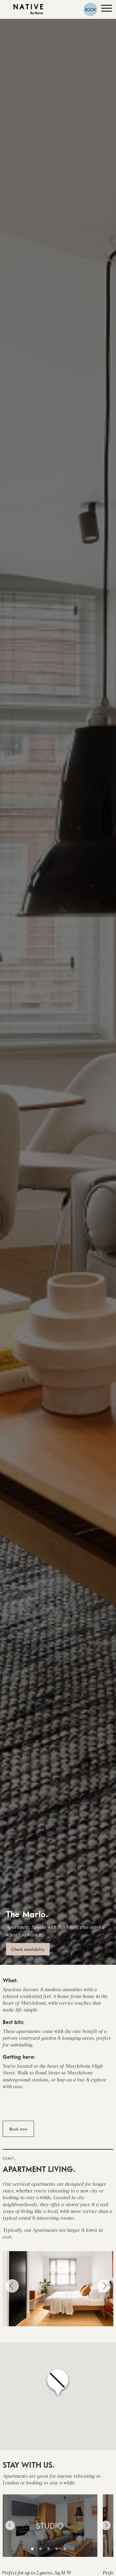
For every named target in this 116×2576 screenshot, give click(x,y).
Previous (12, 2286)
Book (91, 9)
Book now (18, 2129)
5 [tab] (65, 2549)
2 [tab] (40, 2549)
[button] (58, 2383)
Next (104, 2286)
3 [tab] (49, 2549)
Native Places (28, 10)
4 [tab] (57, 2549)
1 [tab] (32, 2549)
